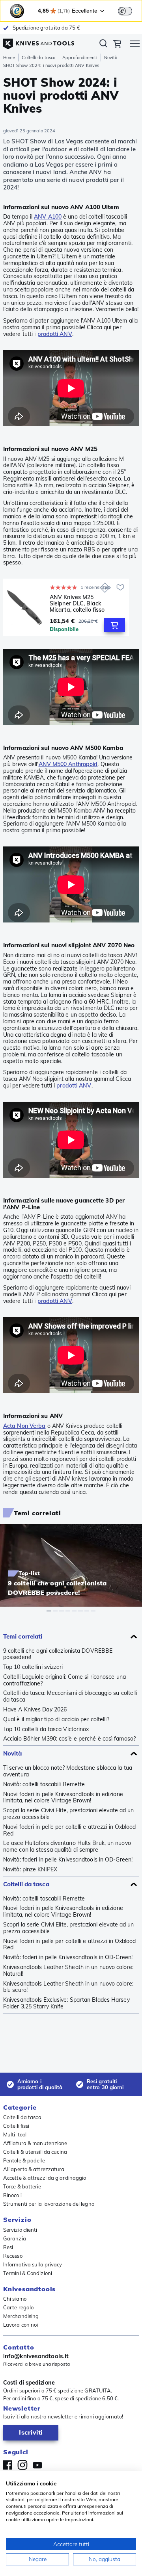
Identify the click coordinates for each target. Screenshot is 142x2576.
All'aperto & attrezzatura (34, 2169)
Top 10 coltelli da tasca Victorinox (46, 1729)
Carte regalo (18, 2307)
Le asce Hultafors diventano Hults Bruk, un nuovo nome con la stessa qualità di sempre (67, 1847)
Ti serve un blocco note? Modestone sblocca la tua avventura (68, 1771)
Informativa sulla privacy (33, 2264)
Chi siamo (15, 2299)
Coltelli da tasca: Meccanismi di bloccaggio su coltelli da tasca (70, 1696)
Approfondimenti (80, 58)
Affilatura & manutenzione (35, 2143)
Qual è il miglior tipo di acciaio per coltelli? (56, 1719)
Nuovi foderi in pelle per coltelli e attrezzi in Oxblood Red (70, 1830)
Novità (111, 58)
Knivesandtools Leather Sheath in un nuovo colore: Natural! (68, 1971)
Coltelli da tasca (39, 58)
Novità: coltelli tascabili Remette (44, 1784)
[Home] (39, 41)
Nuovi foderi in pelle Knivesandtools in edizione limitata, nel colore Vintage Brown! (63, 1798)
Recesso (13, 2256)
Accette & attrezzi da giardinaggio (45, 2178)
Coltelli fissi (16, 2126)
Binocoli (12, 2195)
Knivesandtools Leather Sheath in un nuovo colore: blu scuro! (68, 1987)
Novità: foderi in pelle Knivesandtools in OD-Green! (68, 1860)
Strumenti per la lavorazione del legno (49, 2204)
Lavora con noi (21, 2325)
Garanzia (15, 2238)
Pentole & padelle (24, 2160)
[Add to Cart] (114, 625)
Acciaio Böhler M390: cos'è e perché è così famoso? (69, 1739)
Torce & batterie (22, 2186)
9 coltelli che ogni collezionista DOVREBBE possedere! (58, 1654)
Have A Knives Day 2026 (35, 1710)
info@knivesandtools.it (36, 2356)
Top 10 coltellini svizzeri (33, 1667)
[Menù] (135, 45)
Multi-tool (15, 2134)
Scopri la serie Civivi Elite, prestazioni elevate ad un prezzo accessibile (69, 1814)
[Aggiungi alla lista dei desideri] (120, 587)
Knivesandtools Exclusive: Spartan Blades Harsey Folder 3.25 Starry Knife (66, 2003)
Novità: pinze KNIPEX (30, 1870)
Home (9, 58)
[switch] (125, 11)
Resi (8, 2247)
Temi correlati (23, 1636)
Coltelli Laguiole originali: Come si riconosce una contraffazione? (64, 1680)
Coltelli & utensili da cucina (35, 2152)
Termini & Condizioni (28, 2273)
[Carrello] (117, 45)
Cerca (103, 45)
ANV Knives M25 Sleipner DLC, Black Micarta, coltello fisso (77, 603)
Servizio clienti (20, 2230)
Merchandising (21, 2316)
